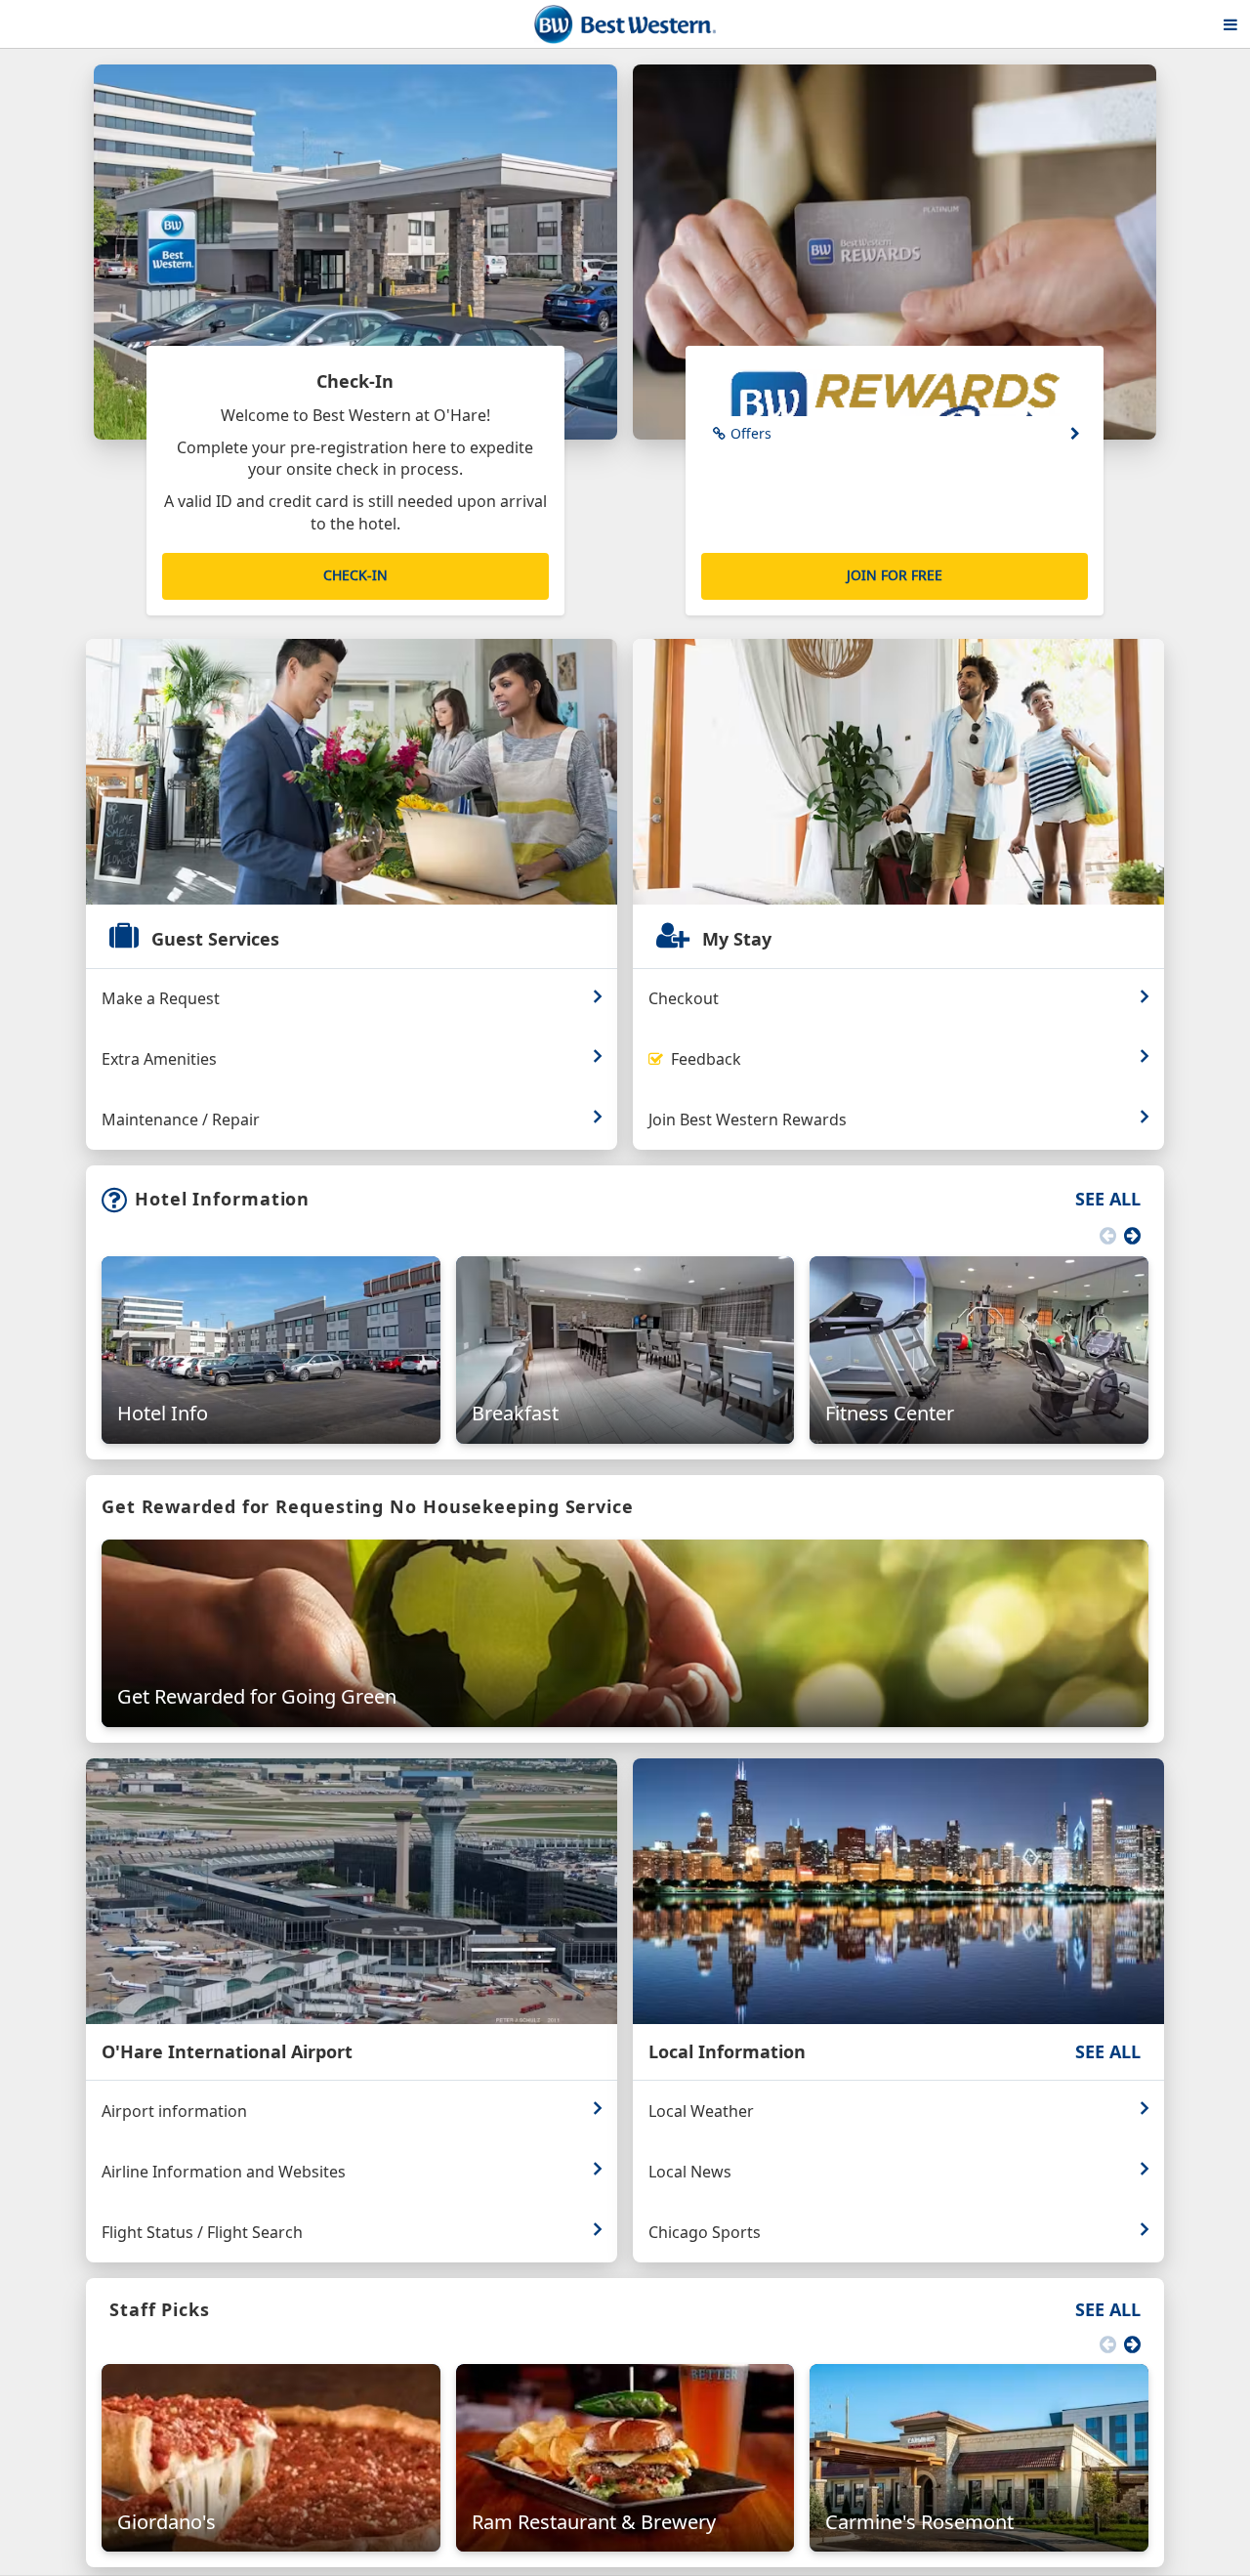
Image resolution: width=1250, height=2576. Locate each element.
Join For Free (895, 575)
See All (1108, 1199)
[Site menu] (1230, 24)
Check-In (355, 575)
